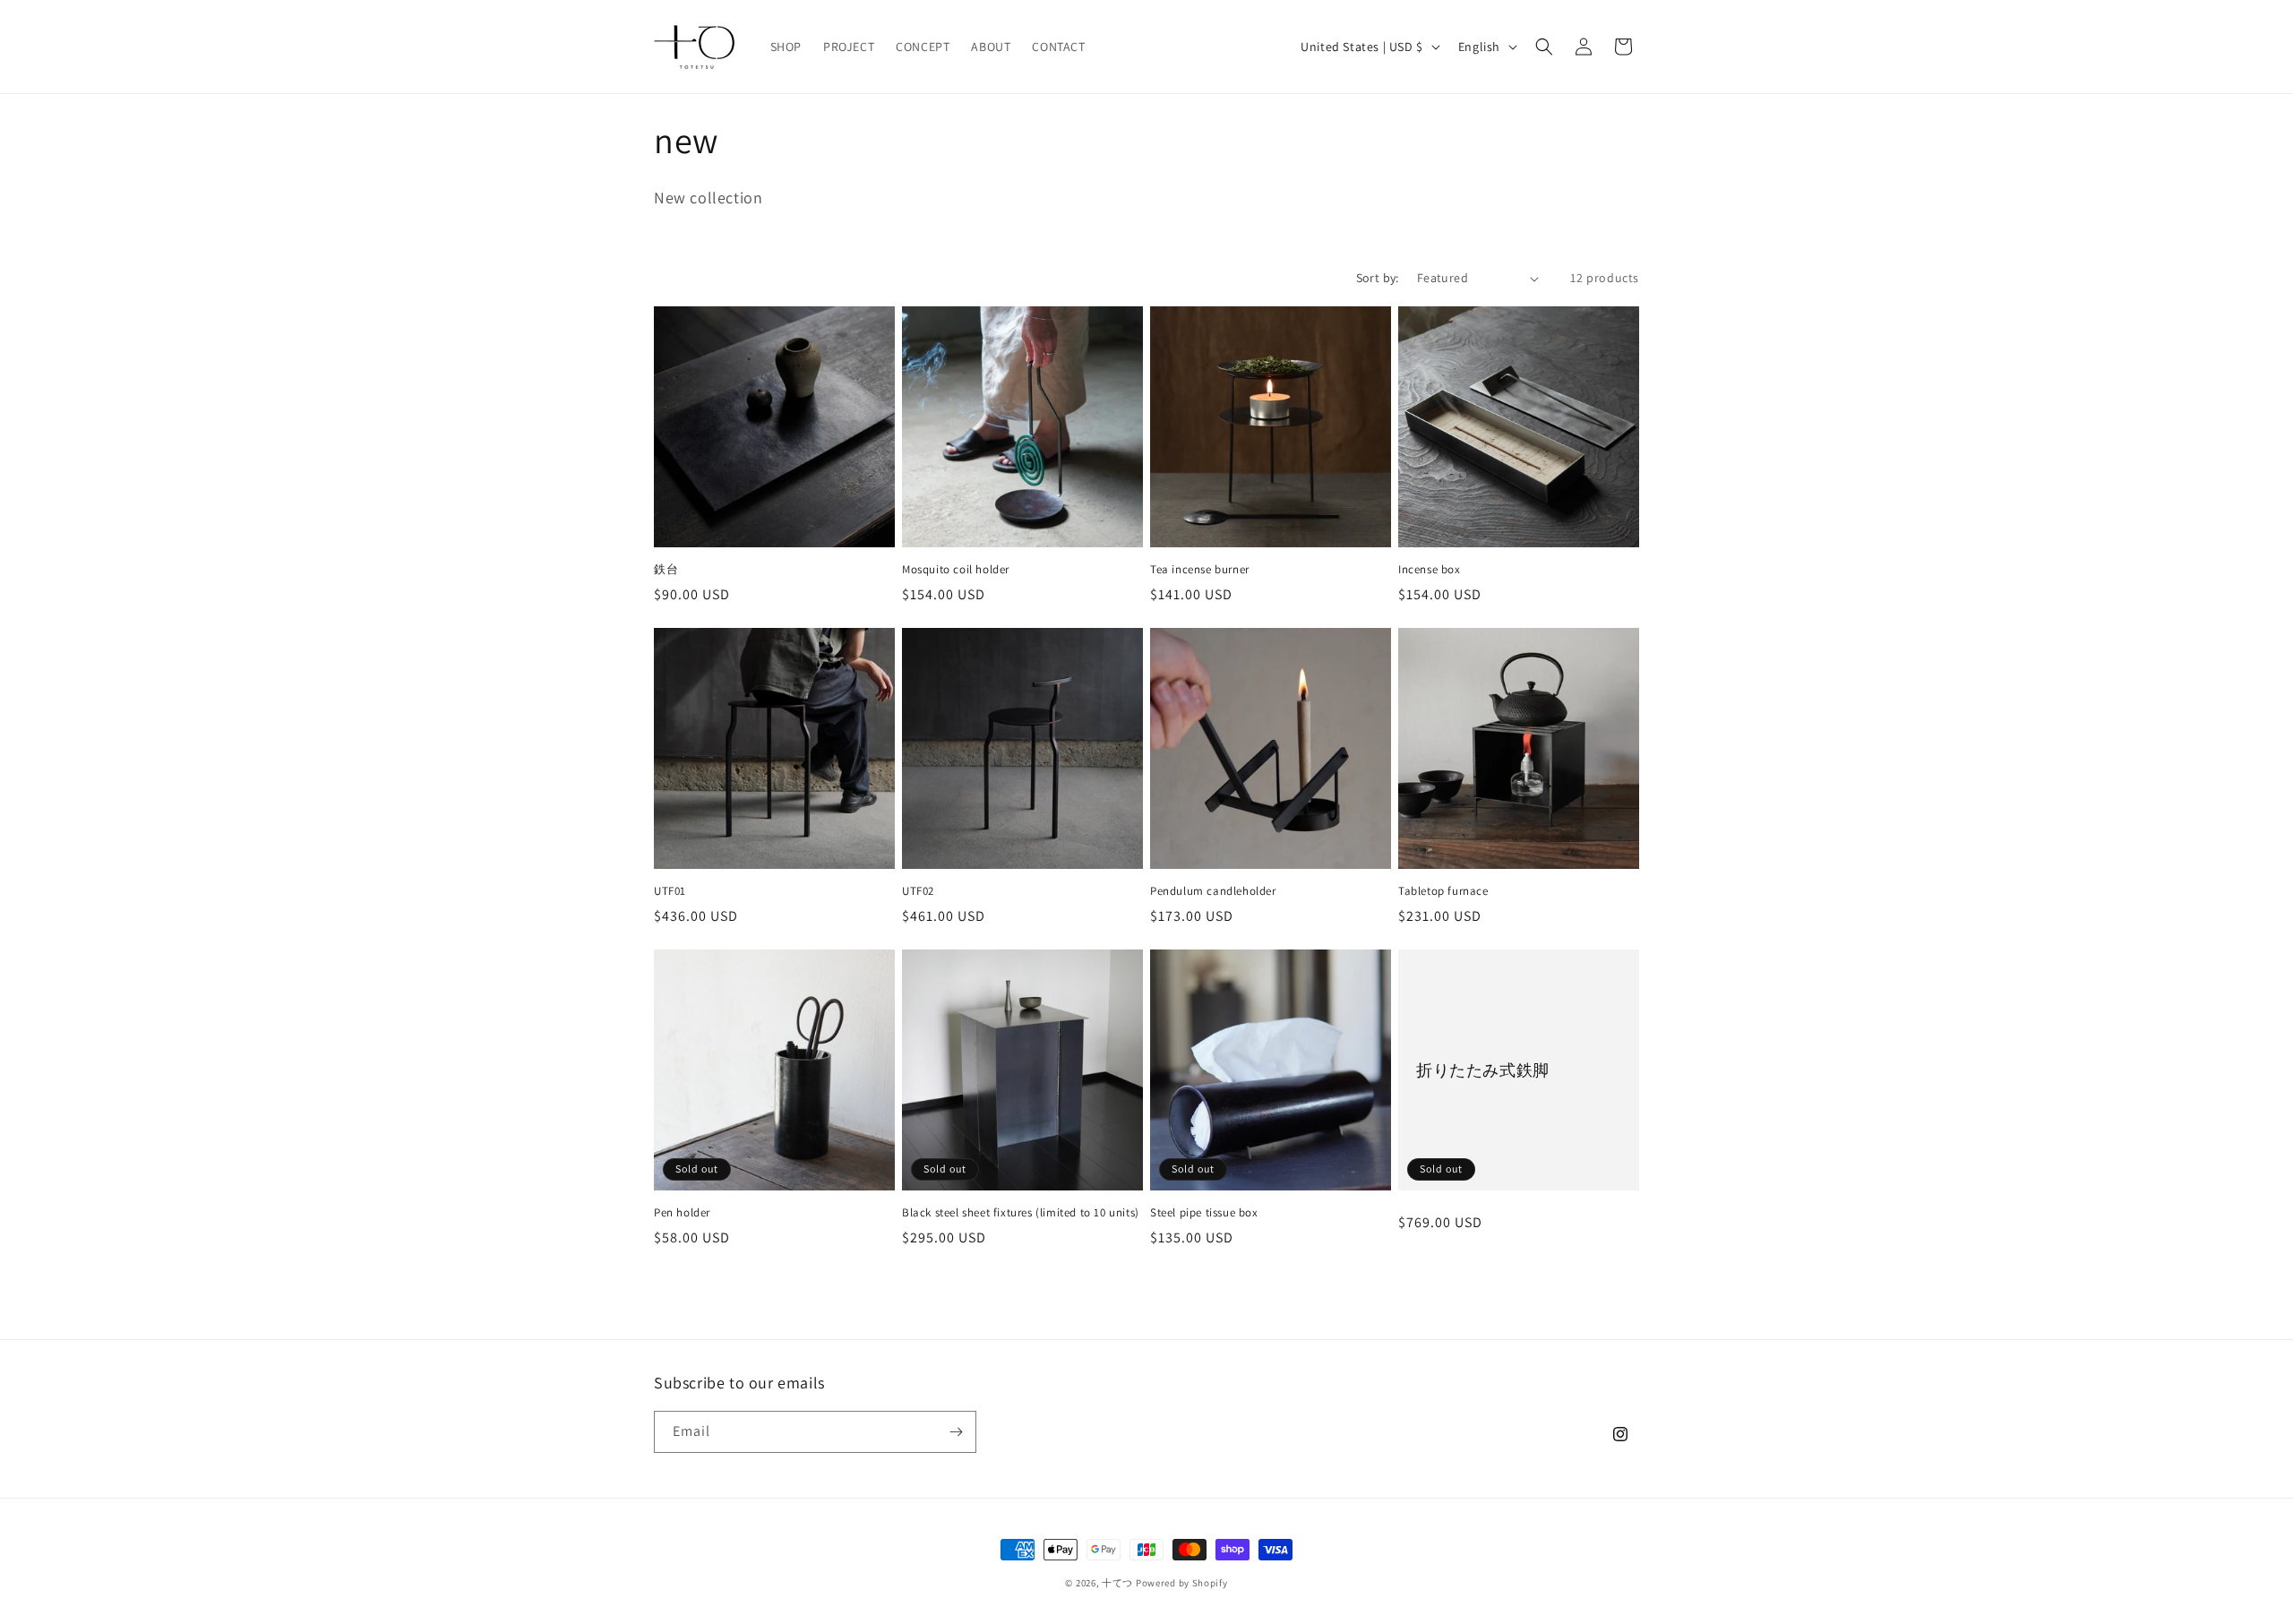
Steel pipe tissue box (1204, 1213)
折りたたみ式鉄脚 (1483, 1070)
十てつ (1117, 1583)
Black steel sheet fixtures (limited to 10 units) (1021, 1213)
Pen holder (682, 1213)
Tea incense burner (1200, 570)
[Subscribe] (956, 1432)
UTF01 (670, 891)
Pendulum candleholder (1213, 891)
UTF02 (918, 891)
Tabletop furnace (1443, 891)
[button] (1544, 47)
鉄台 (666, 570)
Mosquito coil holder (956, 570)
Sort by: (1378, 278)
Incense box (1430, 570)
